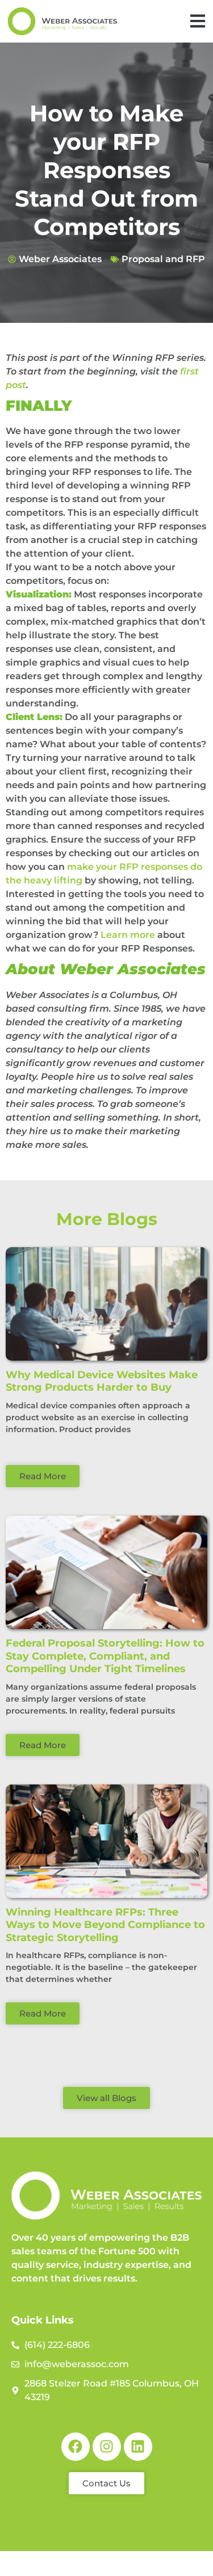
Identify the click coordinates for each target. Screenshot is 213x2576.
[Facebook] (76, 2447)
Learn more (128, 935)
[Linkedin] (138, 2447)
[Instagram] (107, 2447)
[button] (197, 21)
